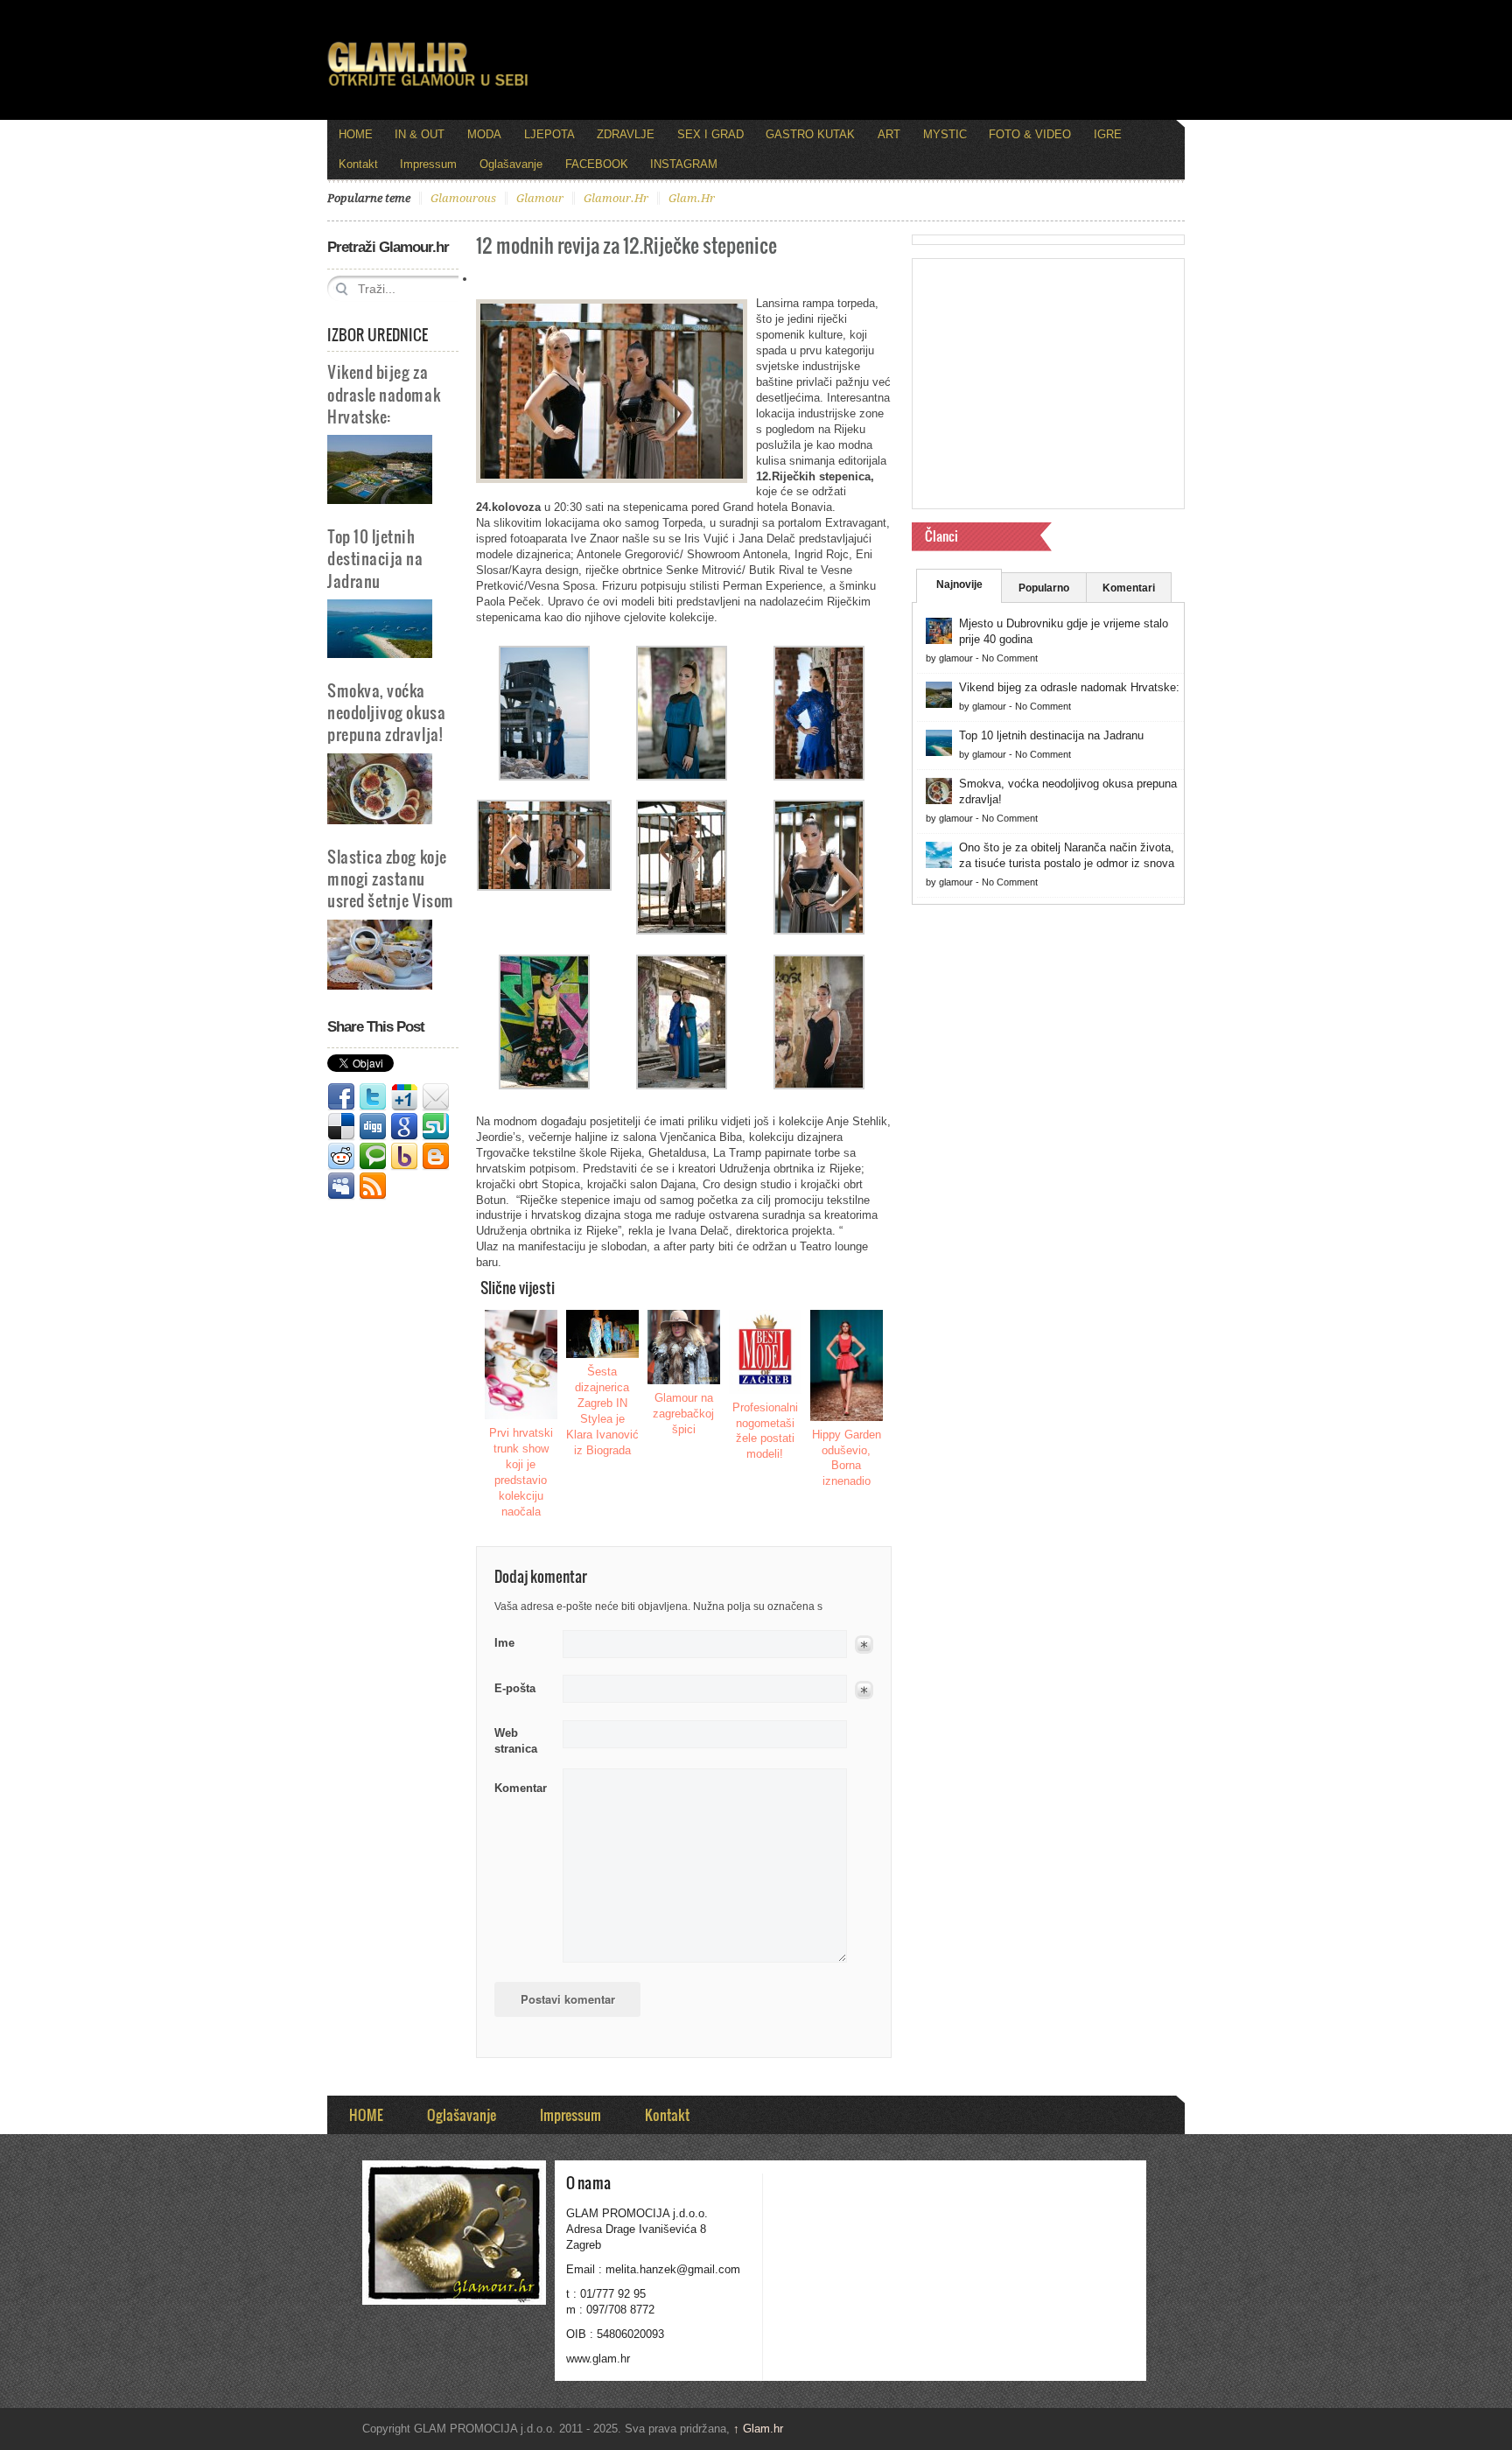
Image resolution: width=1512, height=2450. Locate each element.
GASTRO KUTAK (810, 134)
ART (889, 134)
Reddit (341, 1157)
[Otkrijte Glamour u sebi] (428, 86)
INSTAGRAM (684, 164)
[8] (544, 1085)
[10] (819, 1085)
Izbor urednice (378, 334)
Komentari (1129, 588)
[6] (682, 931)
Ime (504, 1643)
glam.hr (692, 198)
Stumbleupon (436, 1127)
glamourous (463, 198)
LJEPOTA (549, 134)
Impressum (428, 164)
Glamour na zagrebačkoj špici (683, 1414)
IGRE (1108, 134)
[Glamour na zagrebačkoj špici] (684, 1347)
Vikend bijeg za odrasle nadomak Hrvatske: (384, 393)
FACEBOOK (597, 164)
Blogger (436, 1157)
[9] (682, 1085)
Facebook (341, 1097)
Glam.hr (758, 2429)
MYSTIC (945, 134)
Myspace (341, 1186)
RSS (373, 1186)
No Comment (1010, 658)
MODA (484, 134)
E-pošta (515, 1688)
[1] (544, 777)
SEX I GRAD (710, 134)
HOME (356, 134)
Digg (373, 1127)
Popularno (1044, 588)
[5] (544, 887)
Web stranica (516, 1741)
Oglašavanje (511, 164)
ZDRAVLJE (626, 134)
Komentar (521, 1788)
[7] (819, 931)
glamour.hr (616, 198)
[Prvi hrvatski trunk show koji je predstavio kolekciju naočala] (521, 1365)
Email (436, 1097)
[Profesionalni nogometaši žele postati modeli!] (766, 1352)
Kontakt (358, 164)
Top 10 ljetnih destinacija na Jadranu (375, 558)
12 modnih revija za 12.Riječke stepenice (626, 245)
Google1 (404, 1097)
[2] (682, 777)
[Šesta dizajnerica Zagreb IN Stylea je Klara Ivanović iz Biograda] (603, 1334)
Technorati (373, 1157)
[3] (819, 777)
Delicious (341, 1127)
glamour (540, 198)
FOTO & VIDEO (1030, 134)
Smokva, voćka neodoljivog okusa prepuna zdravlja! (386, 712)
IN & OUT (420, 134)
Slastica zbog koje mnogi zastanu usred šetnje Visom (391, 878)
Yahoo (404, 1157)
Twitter (373, 1097)
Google (404, 1127)
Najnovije (959, 584)
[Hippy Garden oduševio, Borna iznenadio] (847, 1365)
